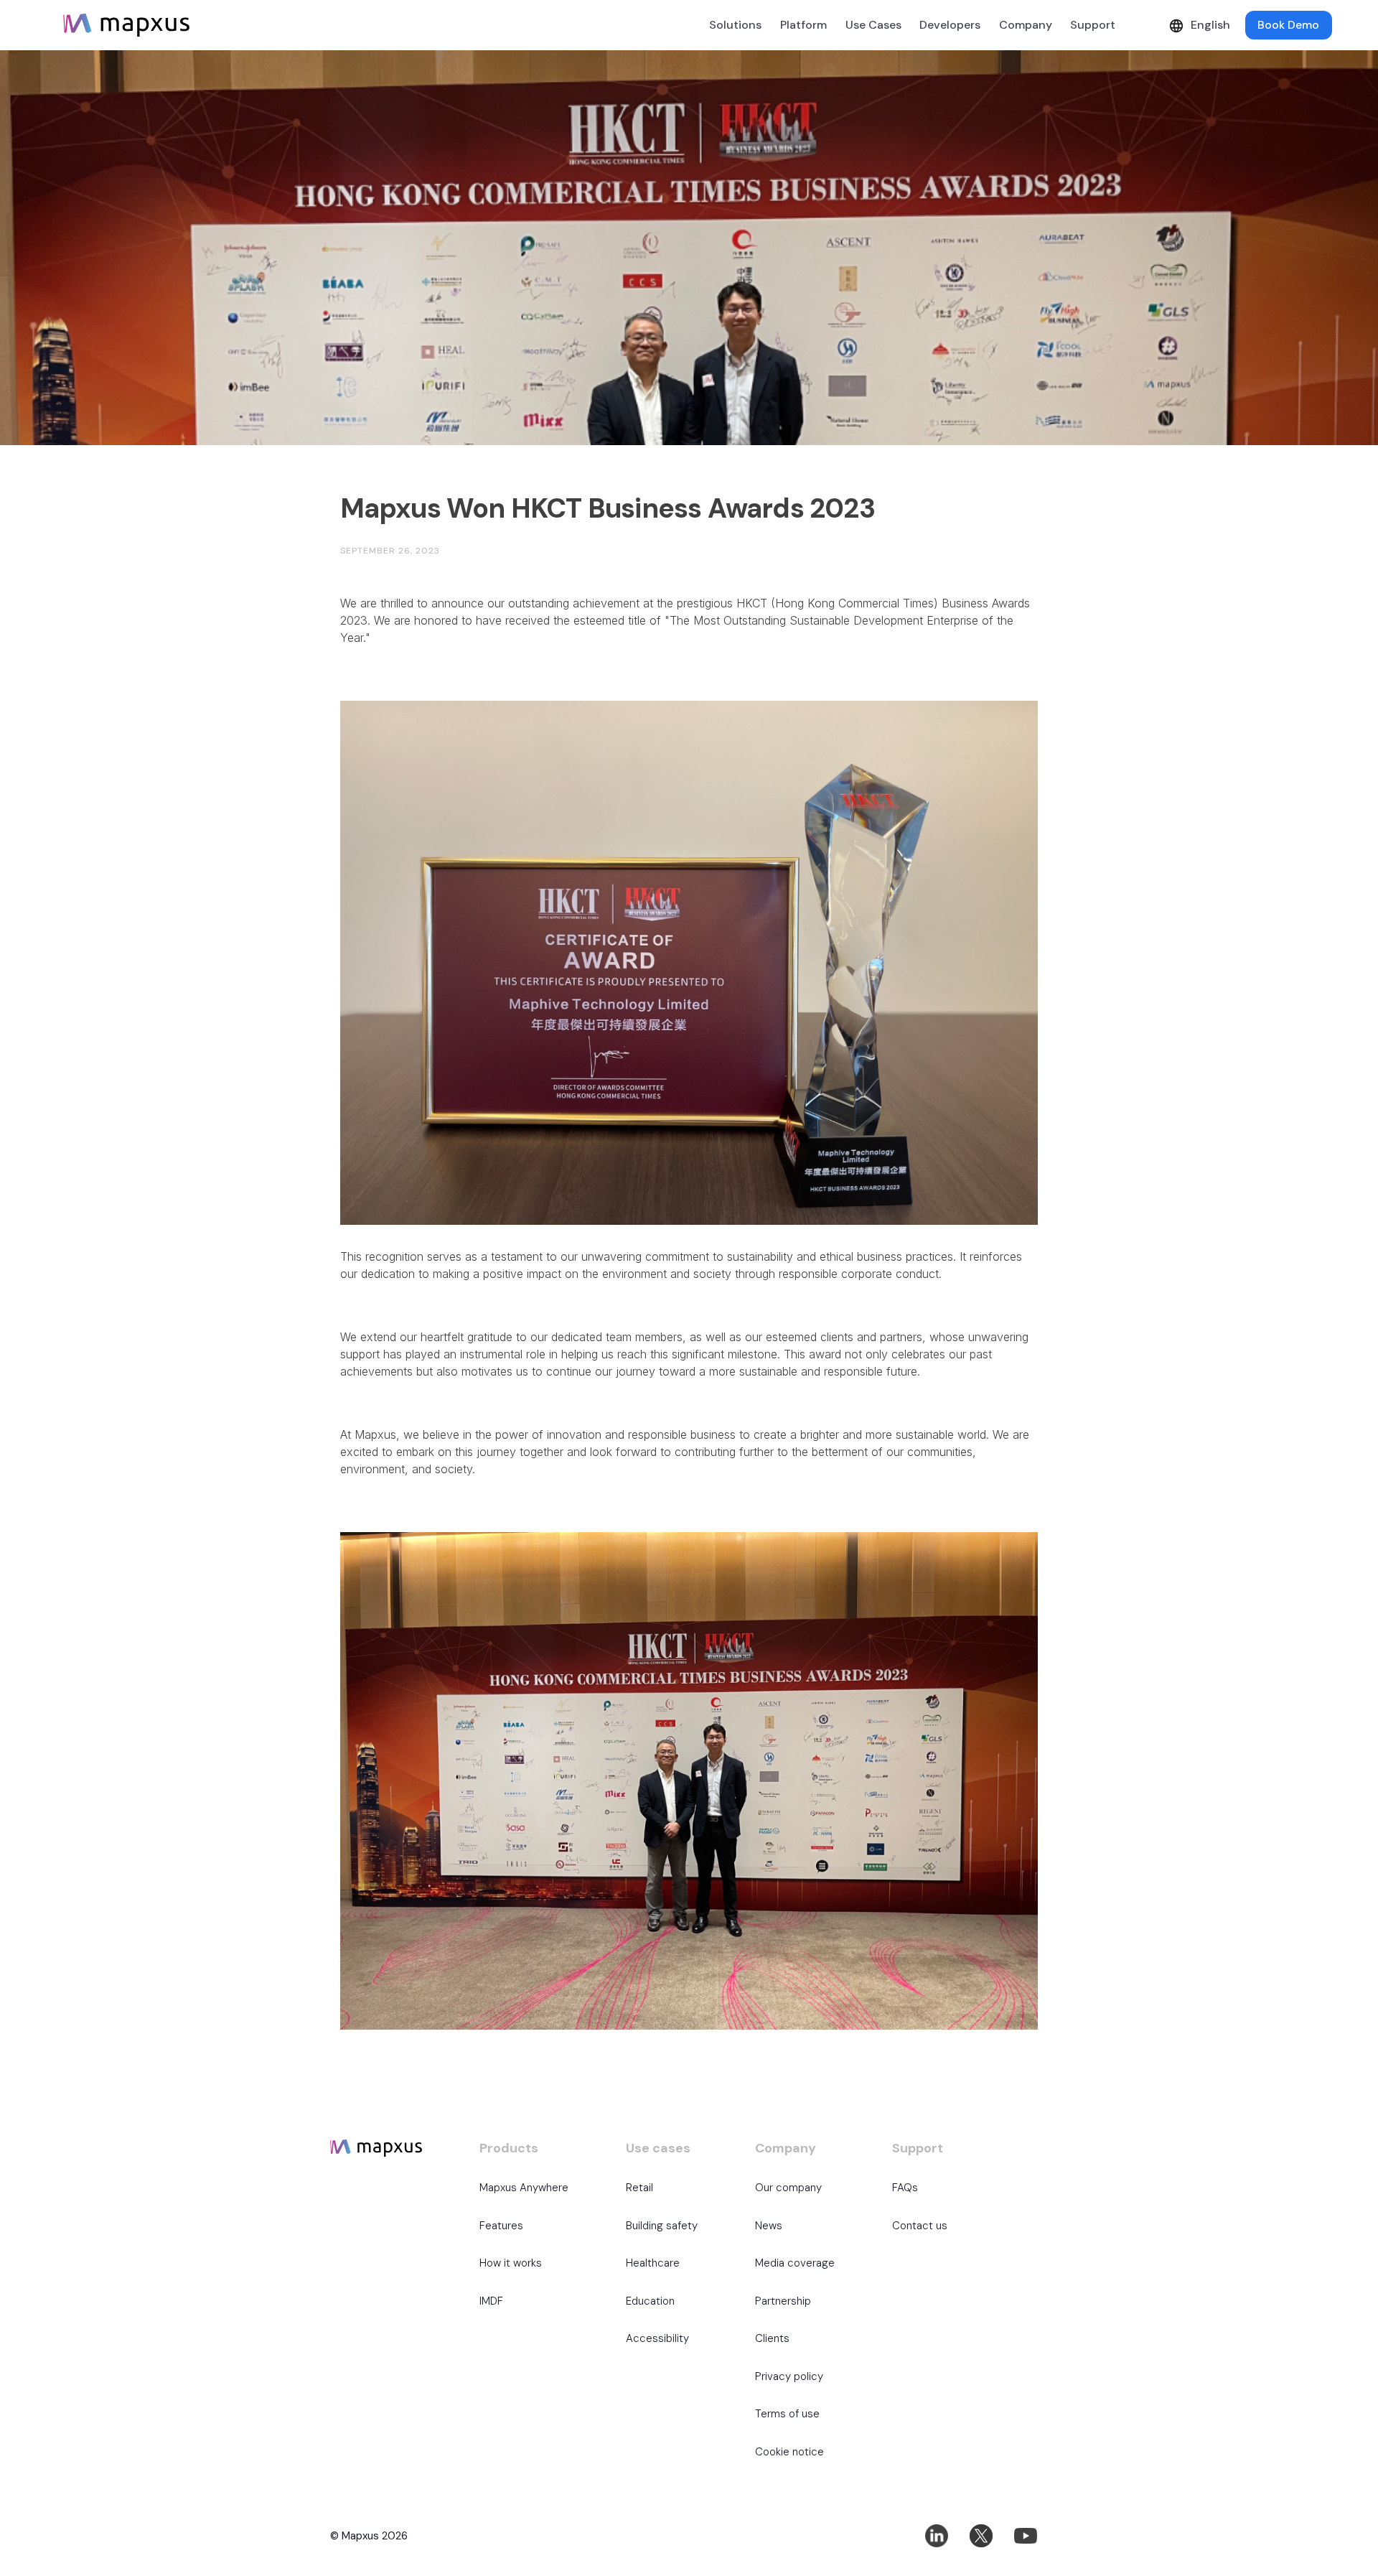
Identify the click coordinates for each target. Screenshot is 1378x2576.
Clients (772, 2338)
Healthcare (653, 2263)
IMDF (491, 2301)
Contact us (920, 2226)
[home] (126, 25)
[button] (803, 25)
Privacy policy (789, 2376)
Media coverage (795, 2263)
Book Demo (1288, 25)
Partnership (783, 2301)
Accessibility (657, 2338)
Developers (950, 25)
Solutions (735, 25)
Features (501, 2226)
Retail (639, 2188)
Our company (788, 2188)
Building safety (662, 2226)
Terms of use (787, 2414)
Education (650, 2301)
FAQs (905, 2188)
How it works (511, 2263)
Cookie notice (789, 2452)
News (769, 2226)
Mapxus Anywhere (524, 2188)
